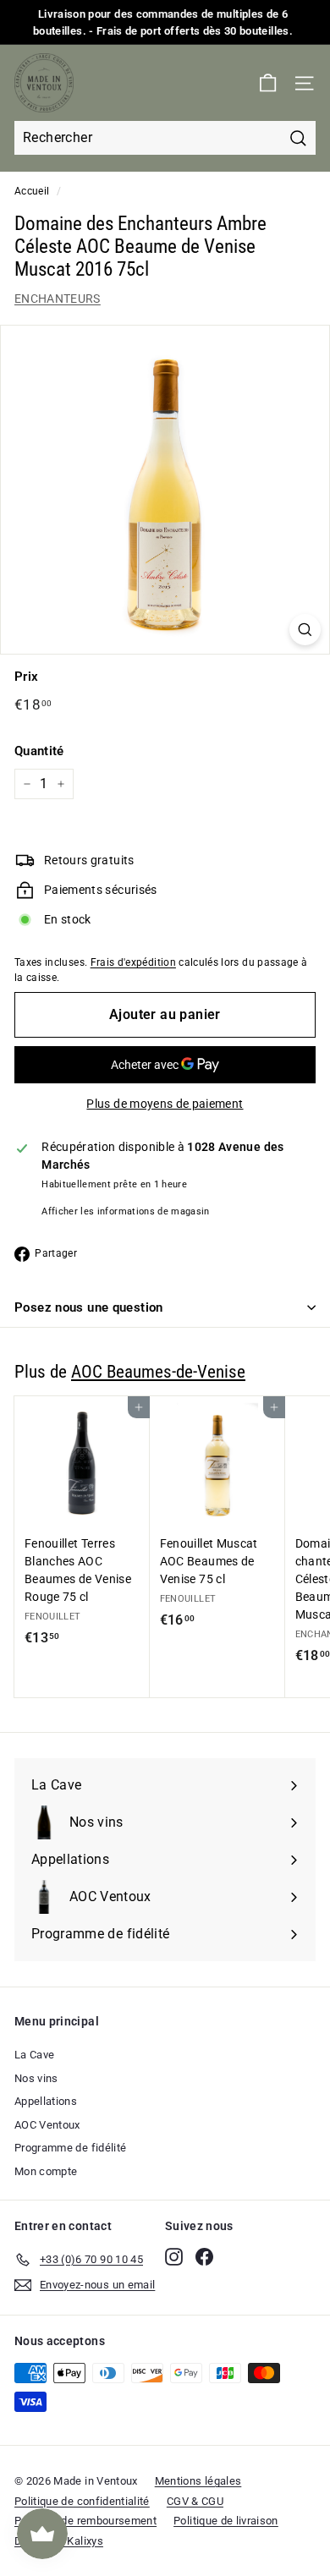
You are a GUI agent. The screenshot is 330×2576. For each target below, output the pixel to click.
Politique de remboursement (85, 2521)
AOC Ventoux (47, 2125)
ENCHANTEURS (58, 299)
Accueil (32, 191)
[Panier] (268, 83)
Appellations (46, 2101)
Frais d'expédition (133, 962)
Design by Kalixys (59, 2541)
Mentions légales (198, 2481)
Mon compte (46, 2171)
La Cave (34, 2055)
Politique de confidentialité (82, 2501)
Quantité (39, 751)
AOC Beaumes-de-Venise (158, 1372)
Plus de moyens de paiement (165, 1104)
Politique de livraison (226, 2521)
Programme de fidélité (70, 2148)
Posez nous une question (89, 1307)
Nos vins (36, 2078)
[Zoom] (305, 630)
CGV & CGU (195, 2501)
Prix (26, 677)
